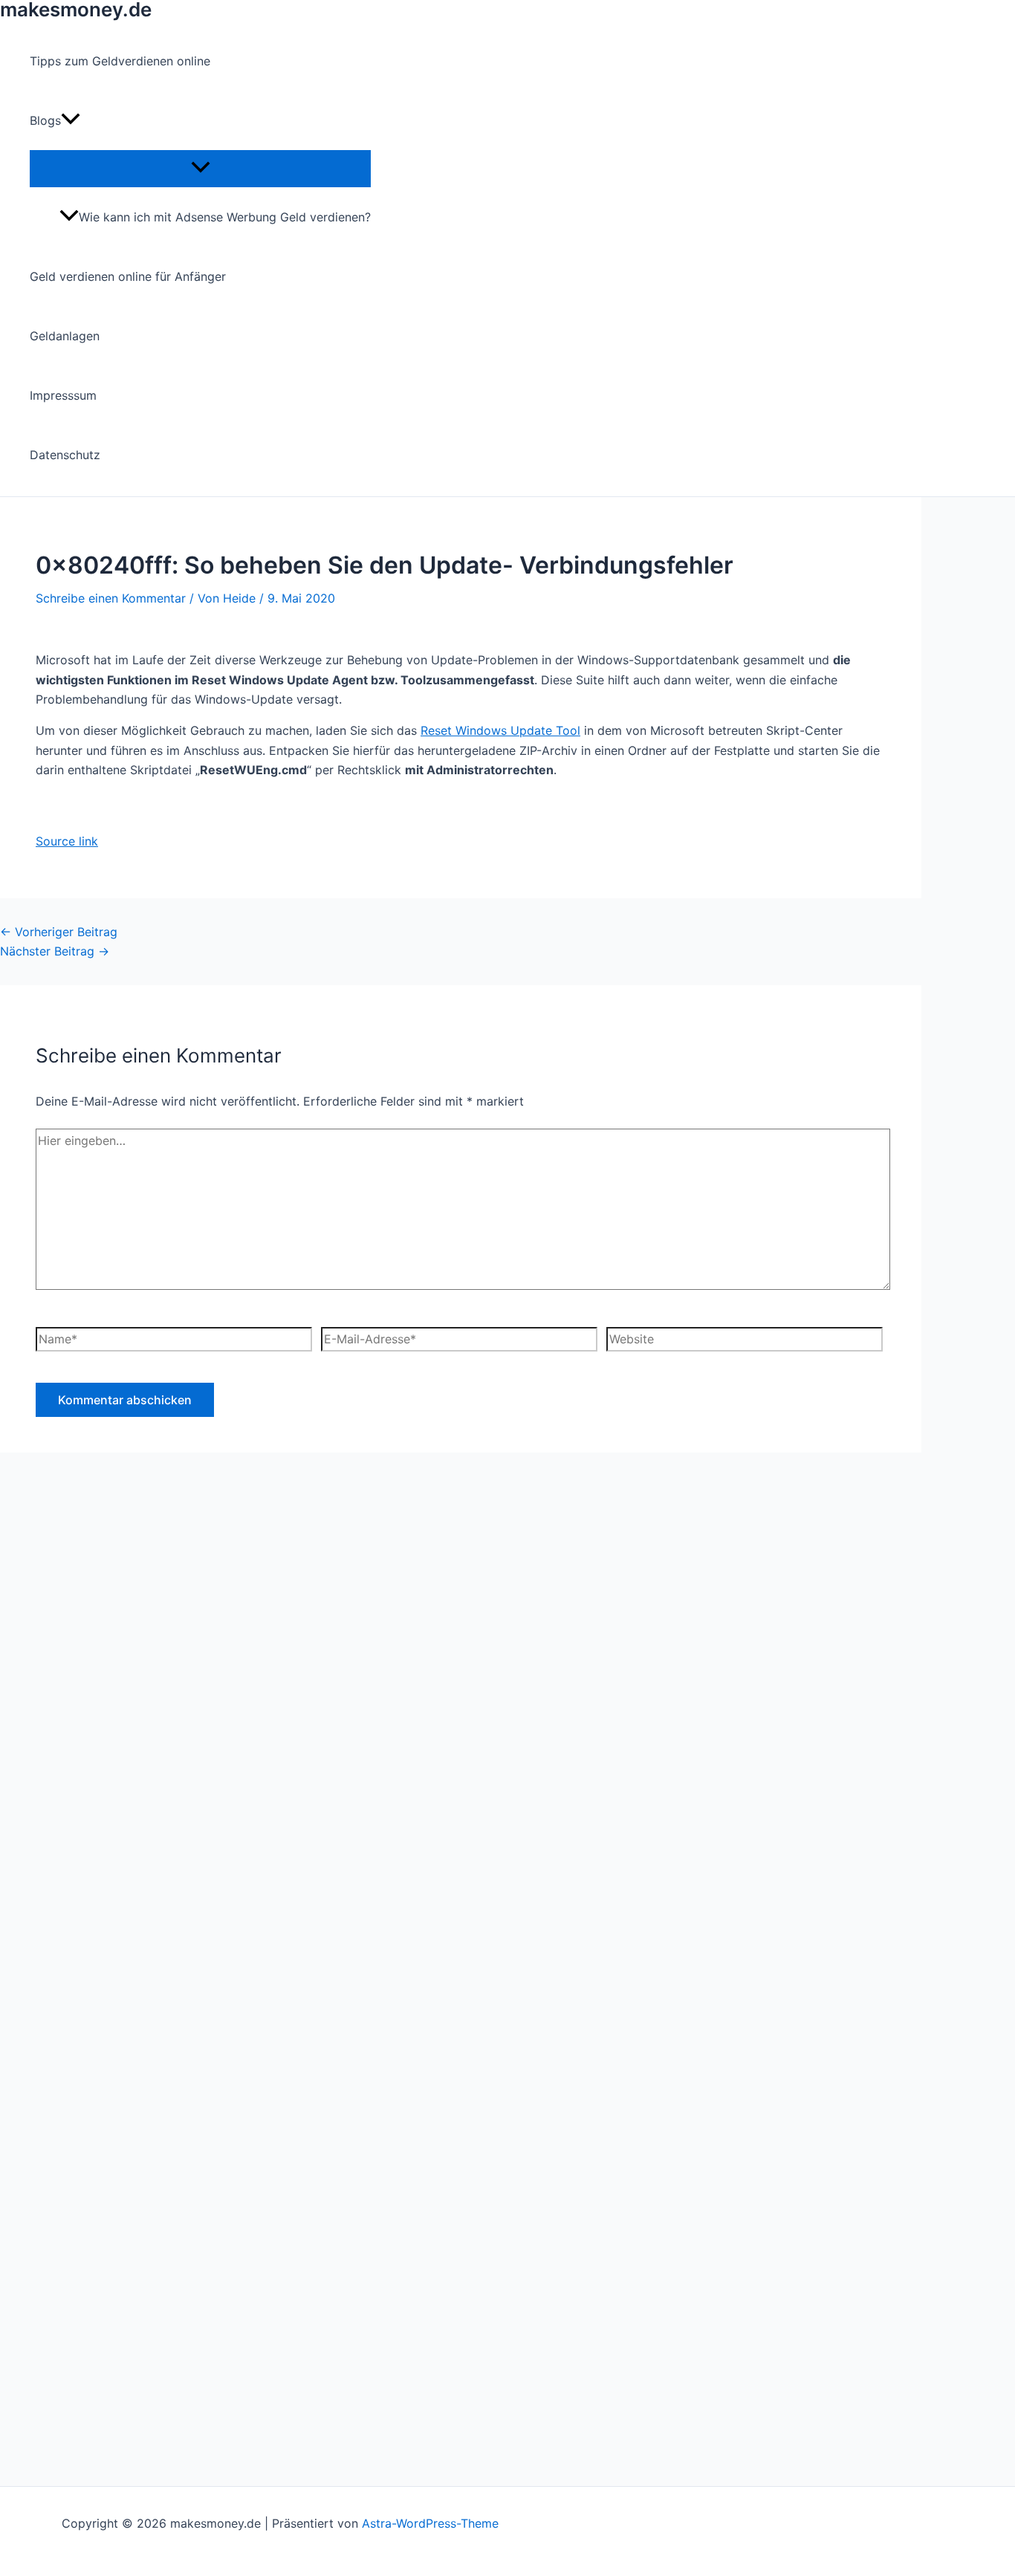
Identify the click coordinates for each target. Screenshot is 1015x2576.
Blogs (45, 120)
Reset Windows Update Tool (500, 730)
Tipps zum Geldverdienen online (120, 61)
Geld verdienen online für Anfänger (128, 276)
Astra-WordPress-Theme (430, 2523)
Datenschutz (65, 455)
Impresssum (63, 395)
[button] (71, 120)
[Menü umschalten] (200, 168)
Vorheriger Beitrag (59, 932)
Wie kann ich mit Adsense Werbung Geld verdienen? (225, 217)
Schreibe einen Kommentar (111, 598)
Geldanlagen (65, 336)
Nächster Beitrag (55, 951)
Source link (67, 841)
